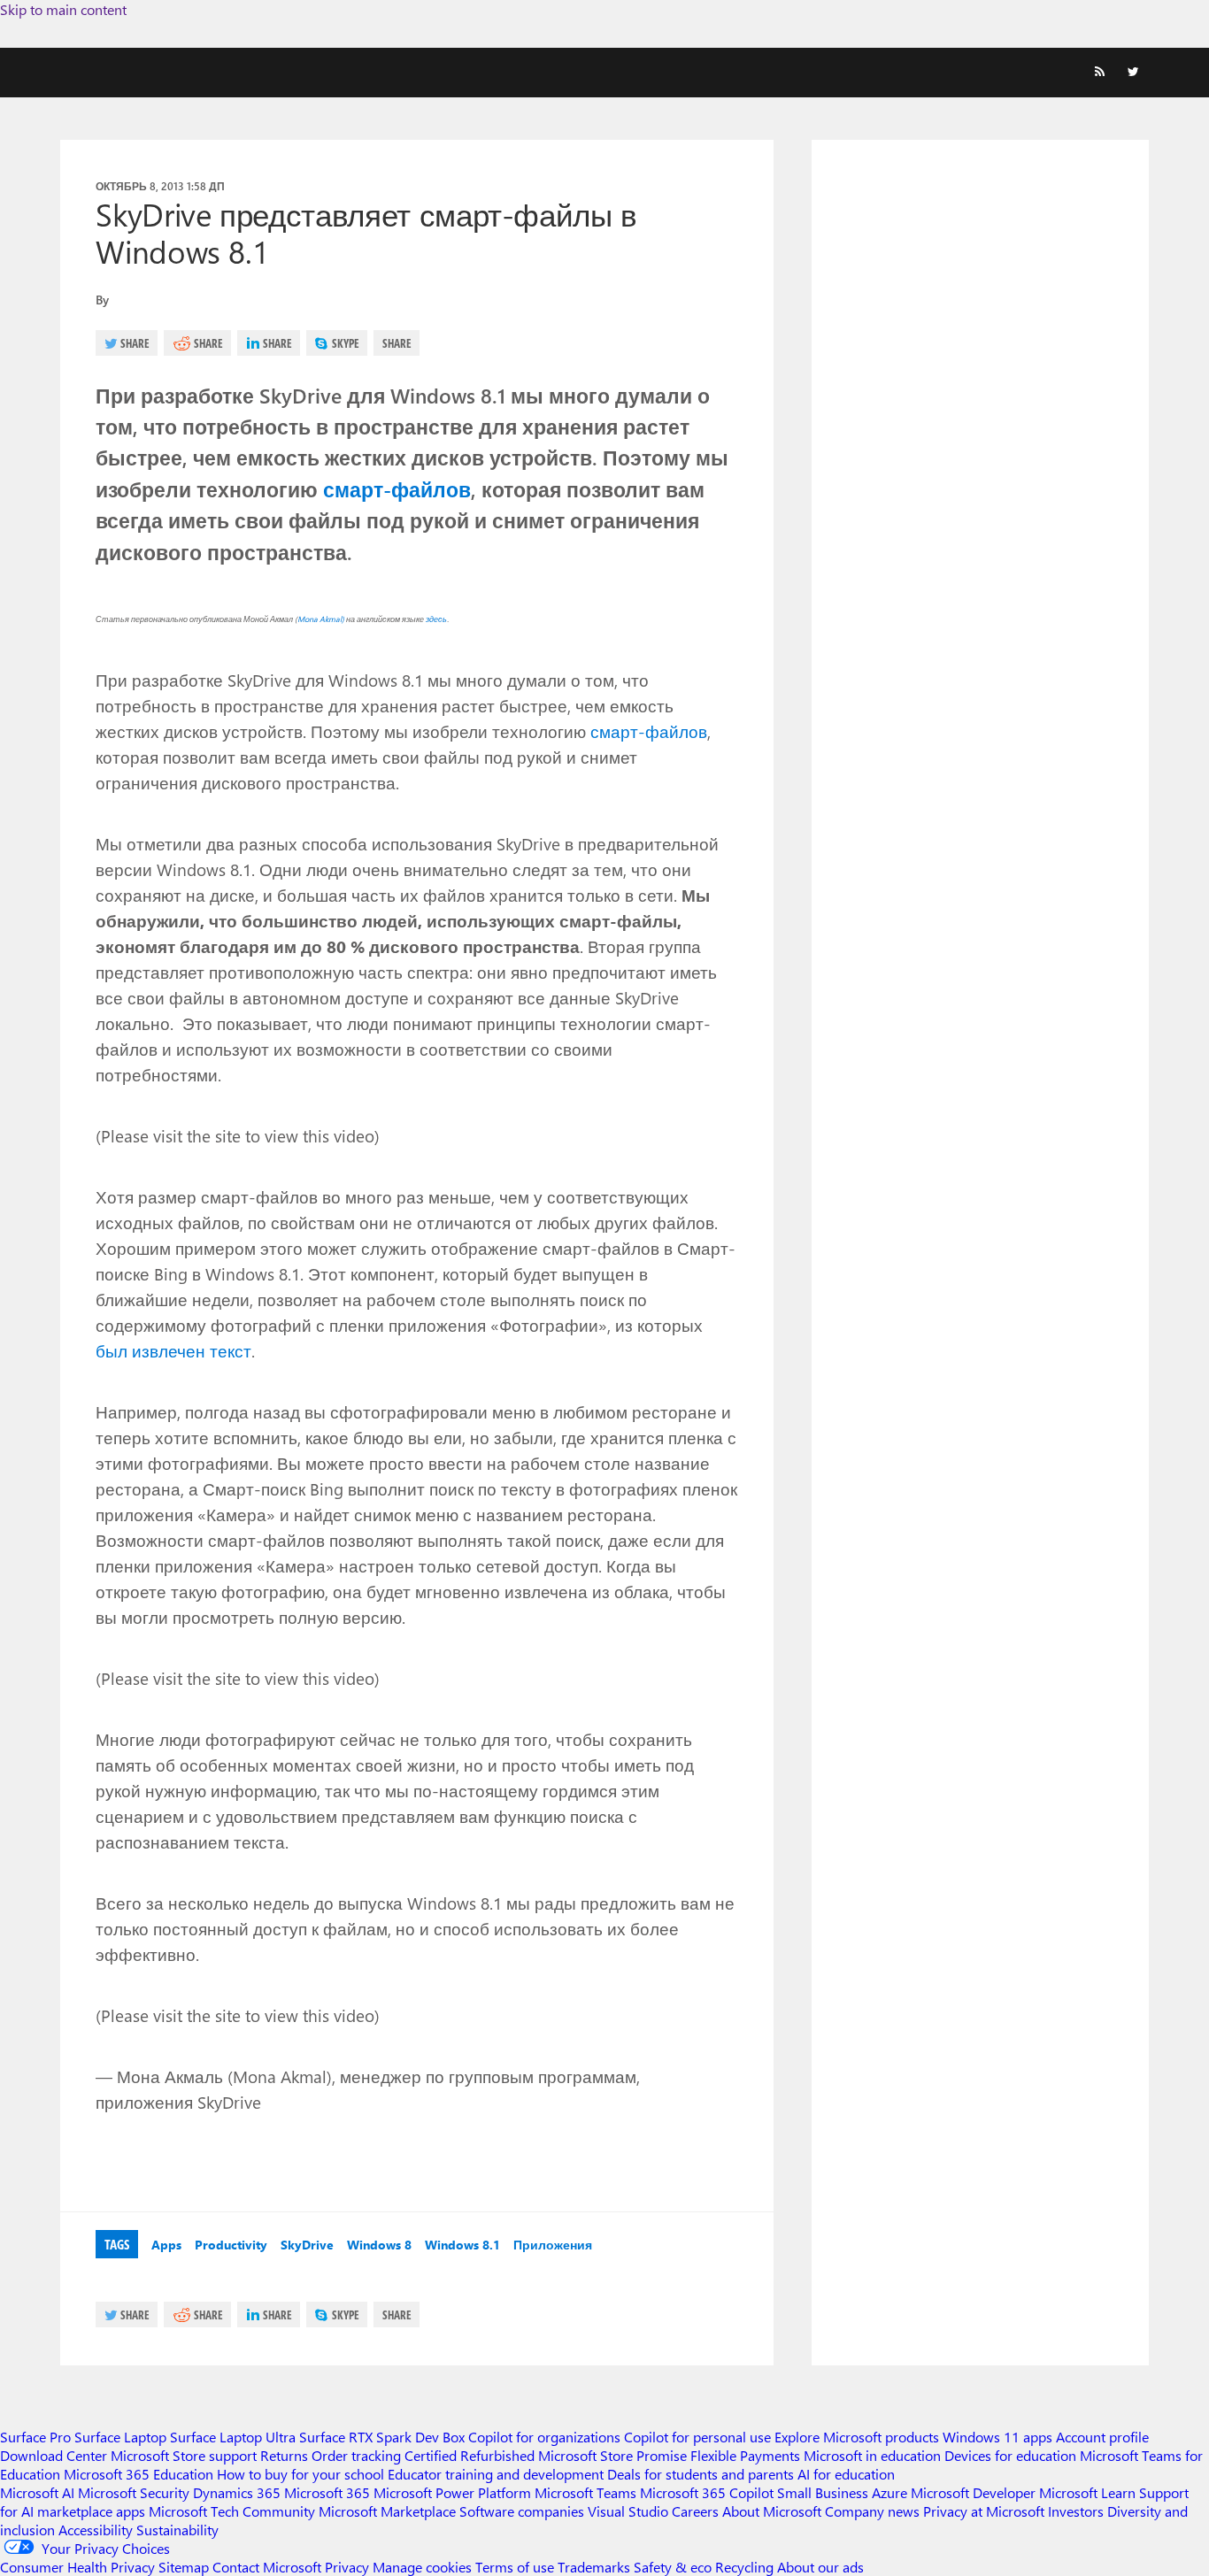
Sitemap (184, 2567)
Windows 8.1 (462, 2245)
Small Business (823, 2492)
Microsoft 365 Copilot (707, 2492)
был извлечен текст (173, 1350)
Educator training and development (496, 2474)
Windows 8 (379, 2245)
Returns (284, 2455)
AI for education (846, 2474)
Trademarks (594, 2567)
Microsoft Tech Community (232, 2511)
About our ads (820, 2567)
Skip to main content (63, 9)
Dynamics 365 (237, 2492)
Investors (1076, 2511)
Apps (166, 2245)
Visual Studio (628, 2511)
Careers (695, 2511)
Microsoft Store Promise (612, 2455)
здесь (436, 619)
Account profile (1102, 2437)
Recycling (744, 2567)
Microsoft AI (37, 2492)
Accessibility (96, 2530)
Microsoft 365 (327, 2492)
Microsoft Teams (585, 2492)
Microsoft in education (872, 2455)
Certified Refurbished (470, 2455)
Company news (872, 2511)
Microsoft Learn (1087, 2492)
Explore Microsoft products (857, 2437)
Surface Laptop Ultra (233, 2437)
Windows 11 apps (997, 2437)
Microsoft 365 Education (139, 2474)
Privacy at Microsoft (984, 2511)
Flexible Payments (745, 2455)
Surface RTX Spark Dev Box (382, 2437)
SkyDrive (307, 2245)
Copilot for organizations (544, 2437)
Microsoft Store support (184, 2455)
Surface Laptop (120, 2437)
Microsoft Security (134, 2492)
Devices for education (1010, 2455)
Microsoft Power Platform (452, 2492)
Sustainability (177, 2530)
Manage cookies (422, 2567)
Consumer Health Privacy (77, 2567)
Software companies (522, 2511)
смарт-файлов (397, 489)
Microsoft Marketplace (387, 2511)
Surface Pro (35, 2437)
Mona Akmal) (322, 619)
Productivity (231, 2245)
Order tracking (356, 2455)
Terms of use (515, 2567)
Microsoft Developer (973, 2492)
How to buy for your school (300, 2474)
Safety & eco (673, 2567)
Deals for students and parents (701, 2474)
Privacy (349, 2567)
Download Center (54, 2455)
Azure (889, 2492)
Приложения (553, 2245)
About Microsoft (772, 2511)
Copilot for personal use (697, 2437)
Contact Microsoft (267, 2567)
